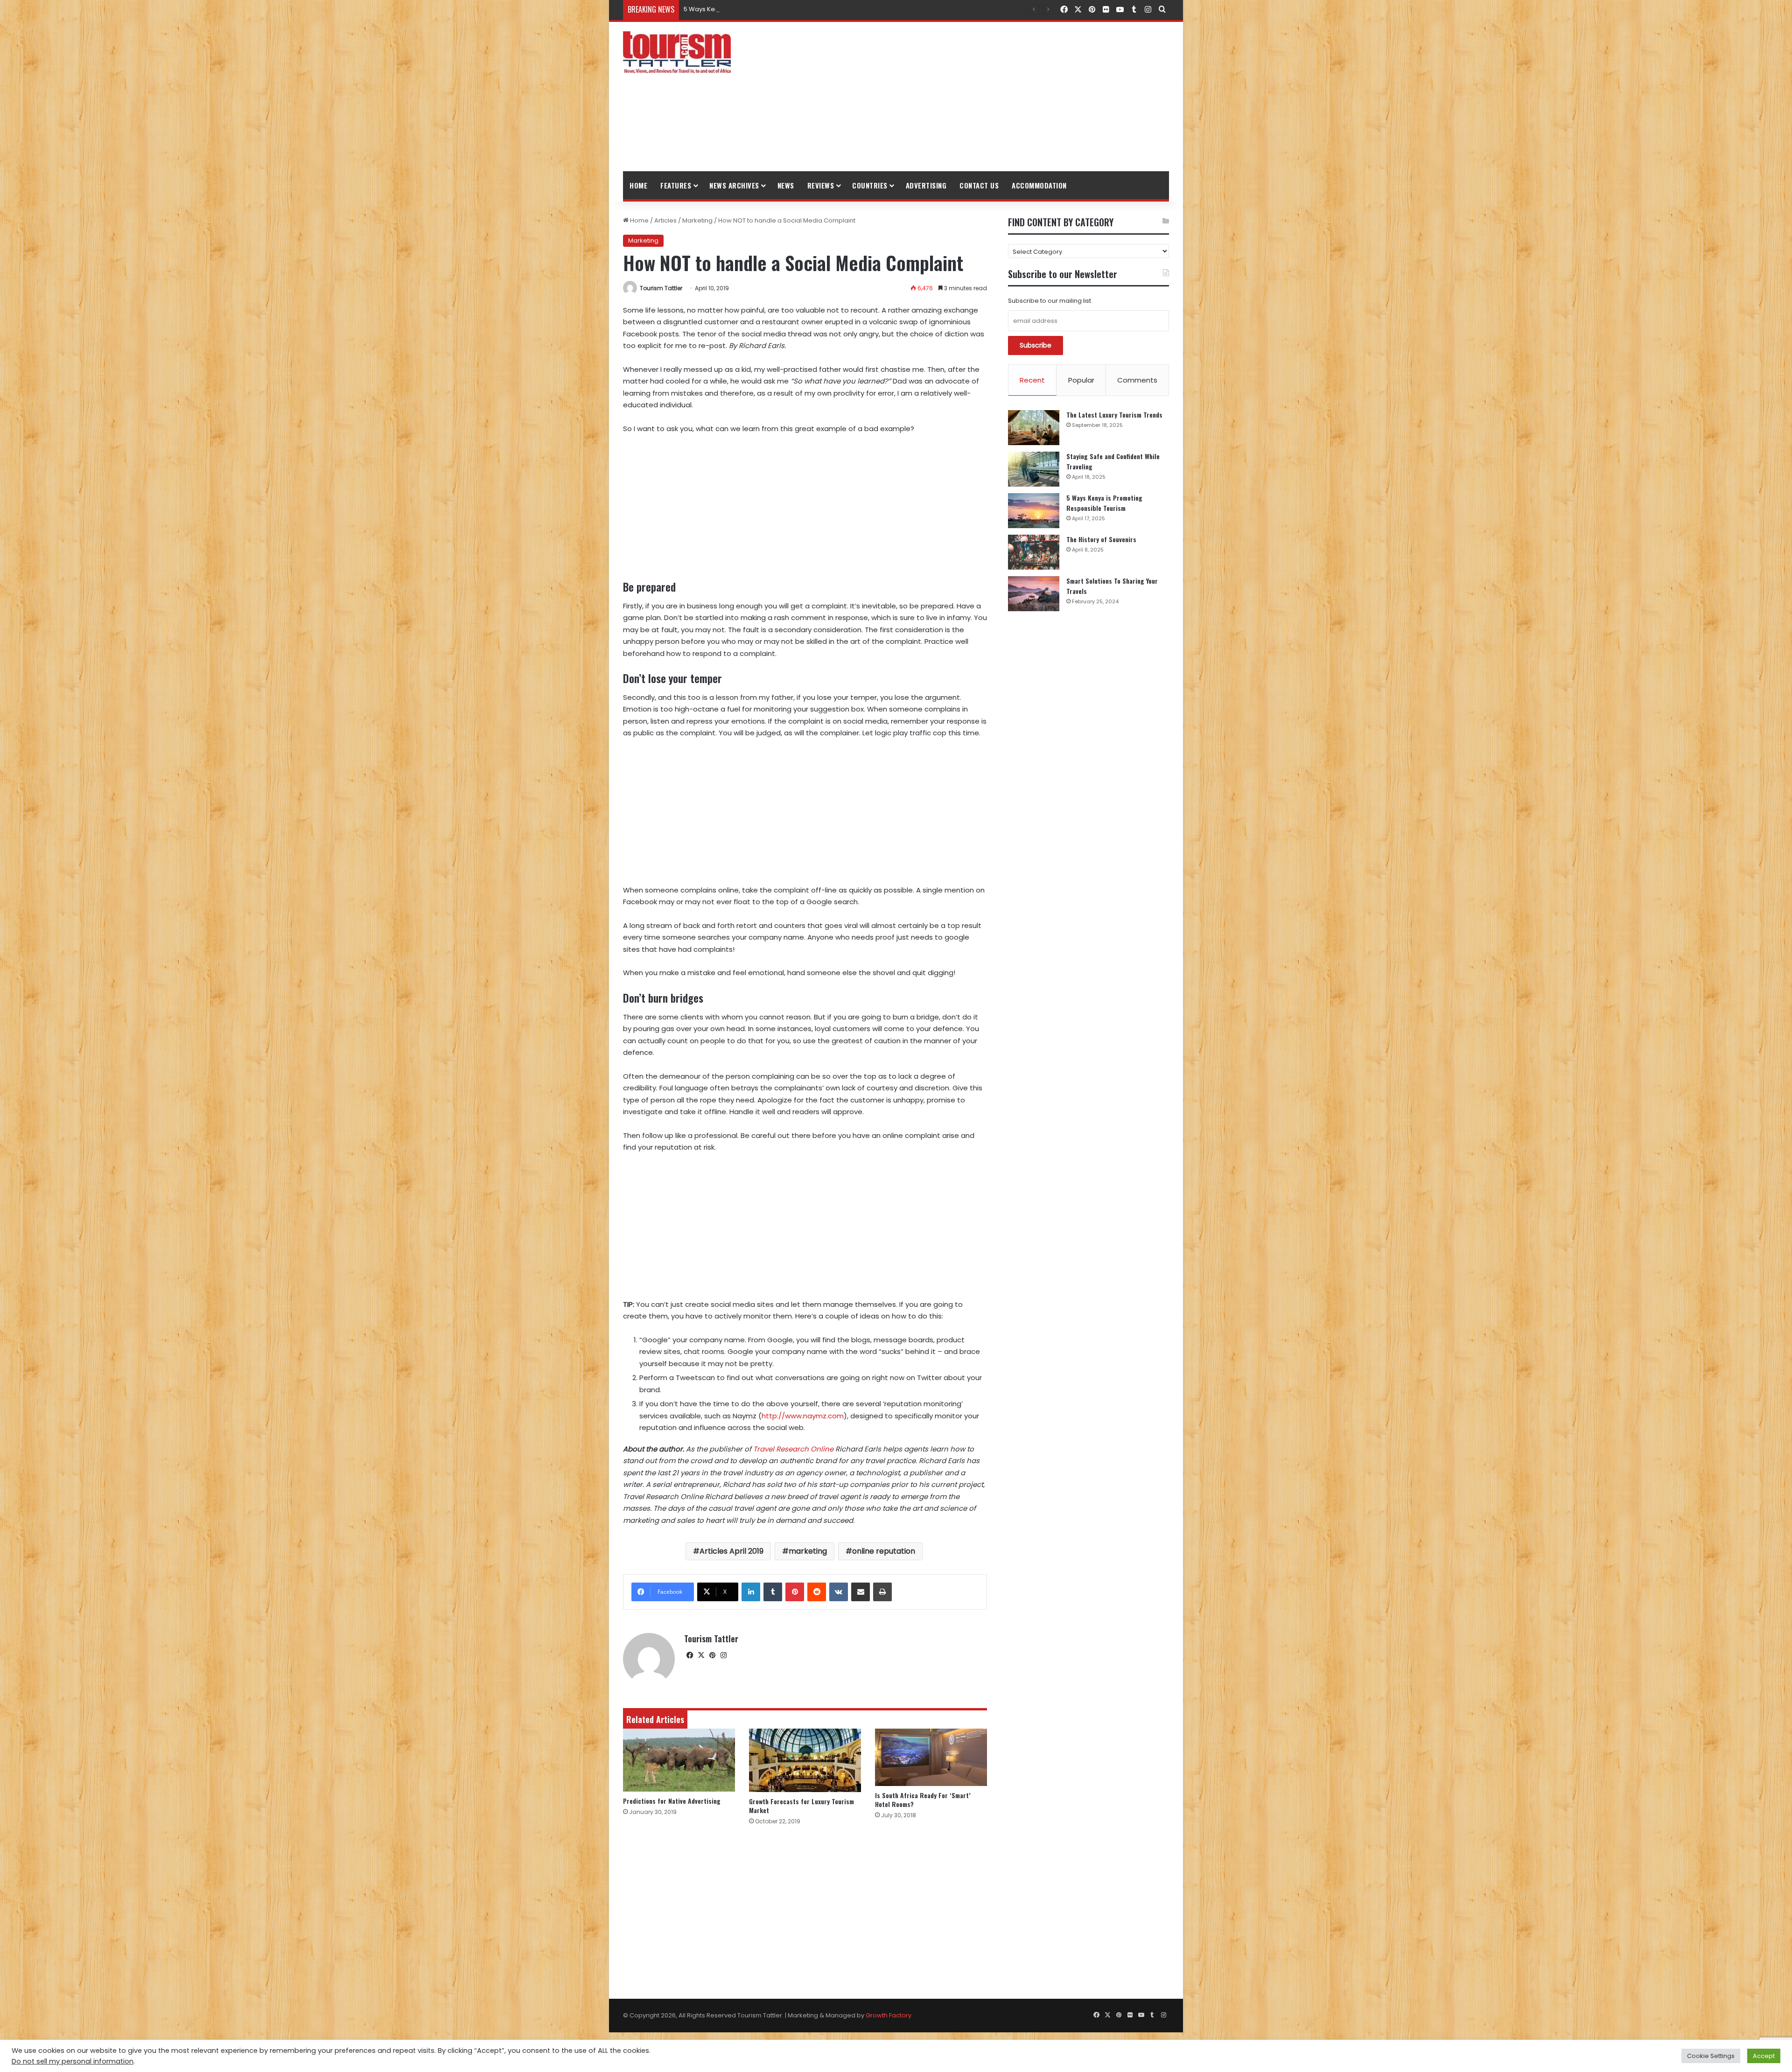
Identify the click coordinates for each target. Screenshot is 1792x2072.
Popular (1081, 380)
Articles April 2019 (731, 1551)
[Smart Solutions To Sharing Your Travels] (1034, 594)
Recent (1032, 380)
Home (638, 185)
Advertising (926, 185)
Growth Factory (889, 2015)
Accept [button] (1764, 2056)
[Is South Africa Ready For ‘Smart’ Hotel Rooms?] (931, 1757)
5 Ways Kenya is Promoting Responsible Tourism (1104, 503)
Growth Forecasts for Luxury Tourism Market (801, 1806)
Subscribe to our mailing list (1050, 301)
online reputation (884, 1551)
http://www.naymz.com (803, 1416)
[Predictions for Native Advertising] (679, 1760)
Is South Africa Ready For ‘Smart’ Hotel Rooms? (923, 1800)
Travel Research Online (793, 1449)
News (786, 185)
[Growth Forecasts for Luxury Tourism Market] (805, 1760)
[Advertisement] (989, 97)
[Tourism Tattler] (677, 52)
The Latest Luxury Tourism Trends (1114, 415)
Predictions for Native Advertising (672, 1801)
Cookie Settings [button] (1711, 2056)
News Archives (734, 185)
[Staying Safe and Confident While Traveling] (1034, 469)
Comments (1137, 380)
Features (676, 185)
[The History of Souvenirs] (1034, 552)
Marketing (697, 220)
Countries (870, 185)
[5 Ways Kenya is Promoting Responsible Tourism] (1034, 511)
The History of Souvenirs (720, 9)
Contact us (979, 185)
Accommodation (1039, 185)
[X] (701, 1655)
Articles (665, 220)
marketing (808, 1551)
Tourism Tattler (661, 288)
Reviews (821, 185)
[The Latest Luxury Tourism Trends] (1034, 428)
